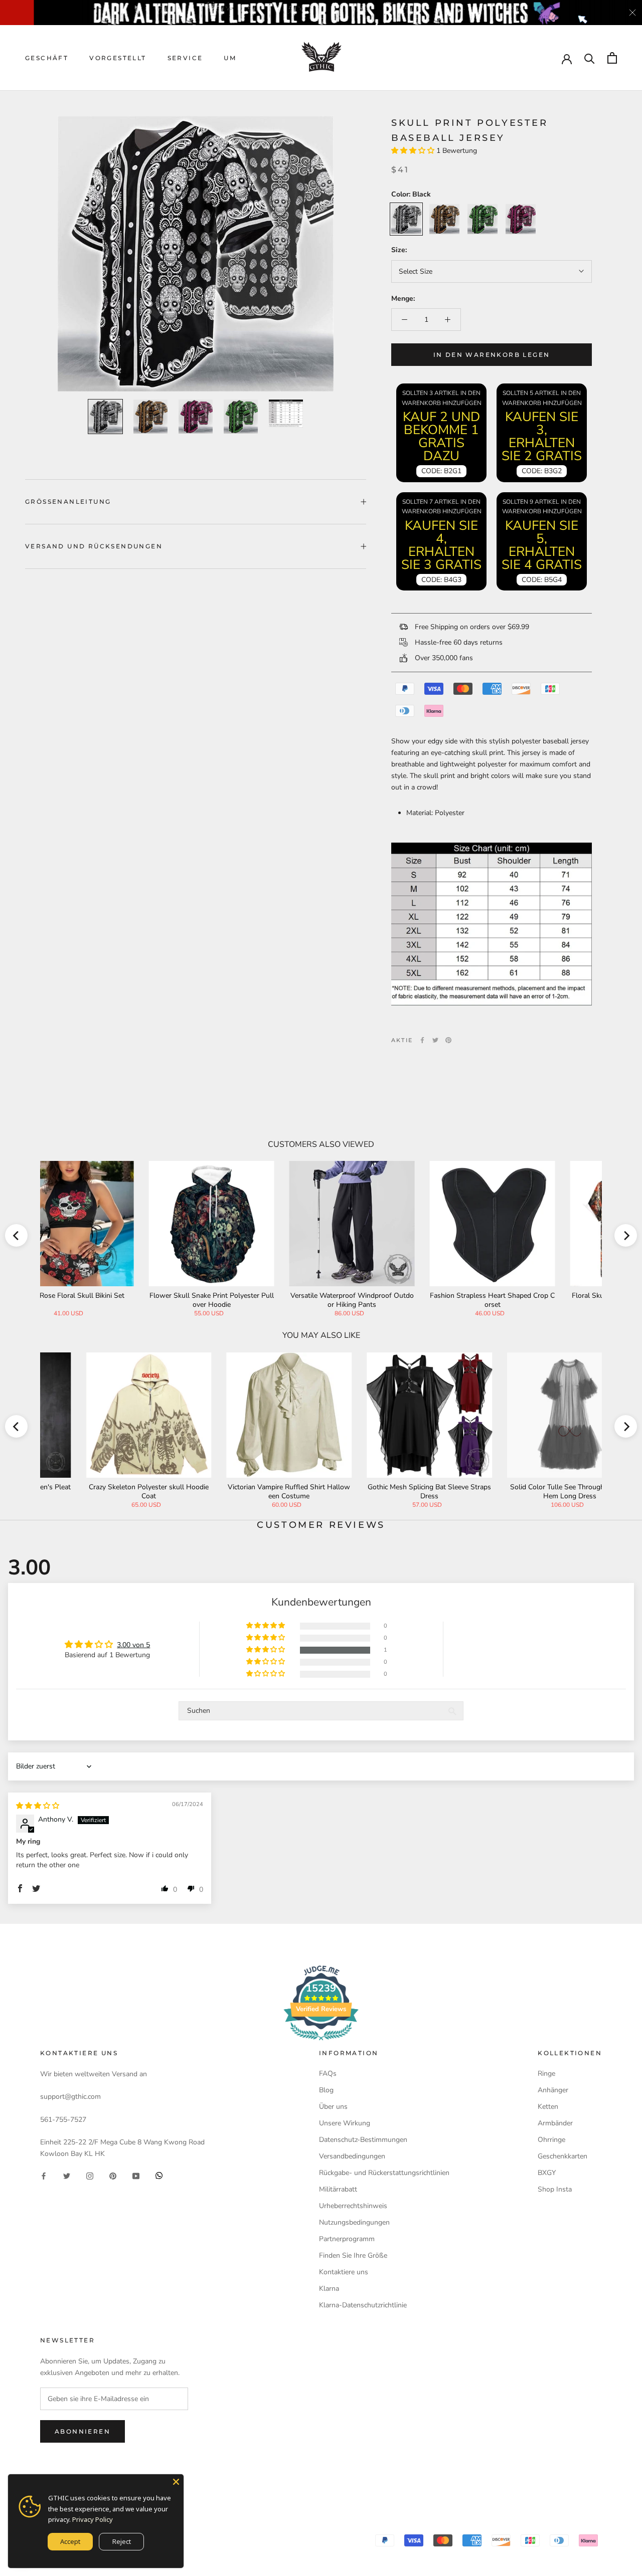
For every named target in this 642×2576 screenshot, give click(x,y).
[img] (38, 1806)
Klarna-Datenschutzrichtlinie (363, 2305)
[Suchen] (590, 58)
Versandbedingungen (352, 2156)
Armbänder (555, 2123)
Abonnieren (83, 2431)
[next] (626, 1235)
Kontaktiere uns (344, 2272)
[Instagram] (90, 2175)
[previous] (16, 1235)
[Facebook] (422, 1040)
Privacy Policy (93, 2519)
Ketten (548, 2107)
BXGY (547, 2173)
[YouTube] (136, 2175)
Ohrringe (551, 2140)
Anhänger (553, 2090)
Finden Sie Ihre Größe (353, 2255)
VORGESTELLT (118, 58)
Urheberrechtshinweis (353, 2206)
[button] (414, 151)
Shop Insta (555, 2189)
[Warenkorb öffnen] (612, 58)
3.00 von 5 (133, 1645)
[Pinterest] (448, 1040)
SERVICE (185, 58)
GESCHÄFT (47, 58)
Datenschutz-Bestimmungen (363, 2140)
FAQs (328, 2073)
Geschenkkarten (563, 2156)
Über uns (333, 2107)
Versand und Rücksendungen (94, 546)
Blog (326, 2090)
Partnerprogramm (347, 2239)
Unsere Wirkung (345, 2123)
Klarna (329, 2289)
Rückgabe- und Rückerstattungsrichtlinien (384, 2173)
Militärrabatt (338, 2189)
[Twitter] (435, 1040)
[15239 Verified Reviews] (321, 2042)
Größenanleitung (68, 502)
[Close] (176, 2482)
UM (230, 58)
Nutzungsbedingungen (354, 2222)
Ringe (546, 2073)
